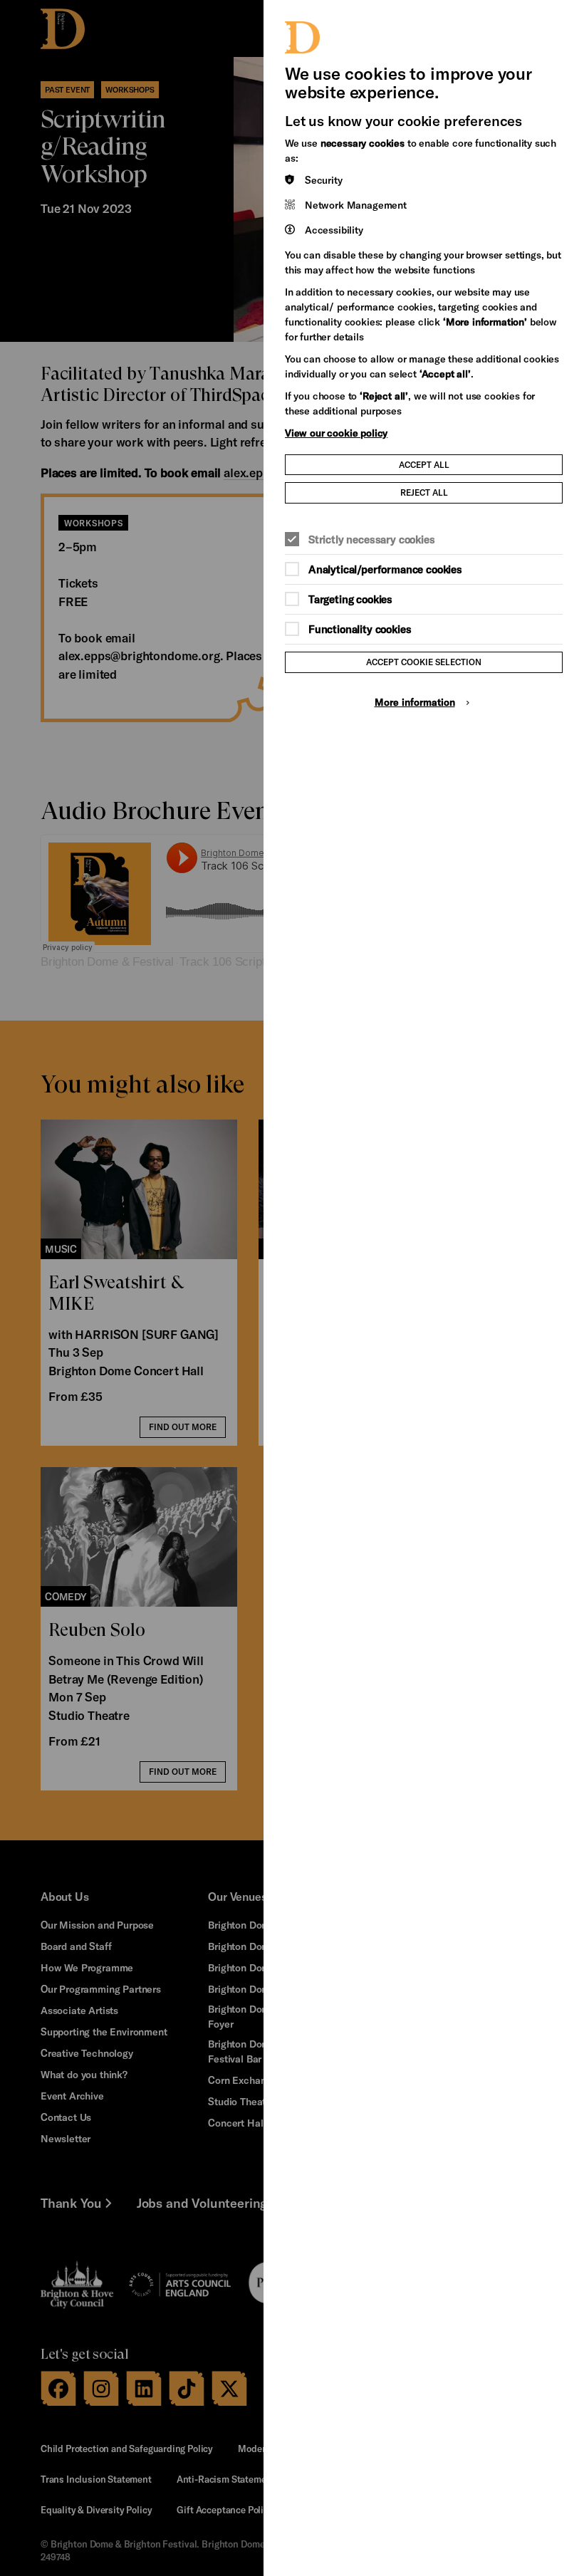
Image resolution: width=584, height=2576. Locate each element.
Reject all (424, 492)
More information (415, 702)
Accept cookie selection (424, 662)
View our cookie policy (336, 433)
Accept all (424, 464)
